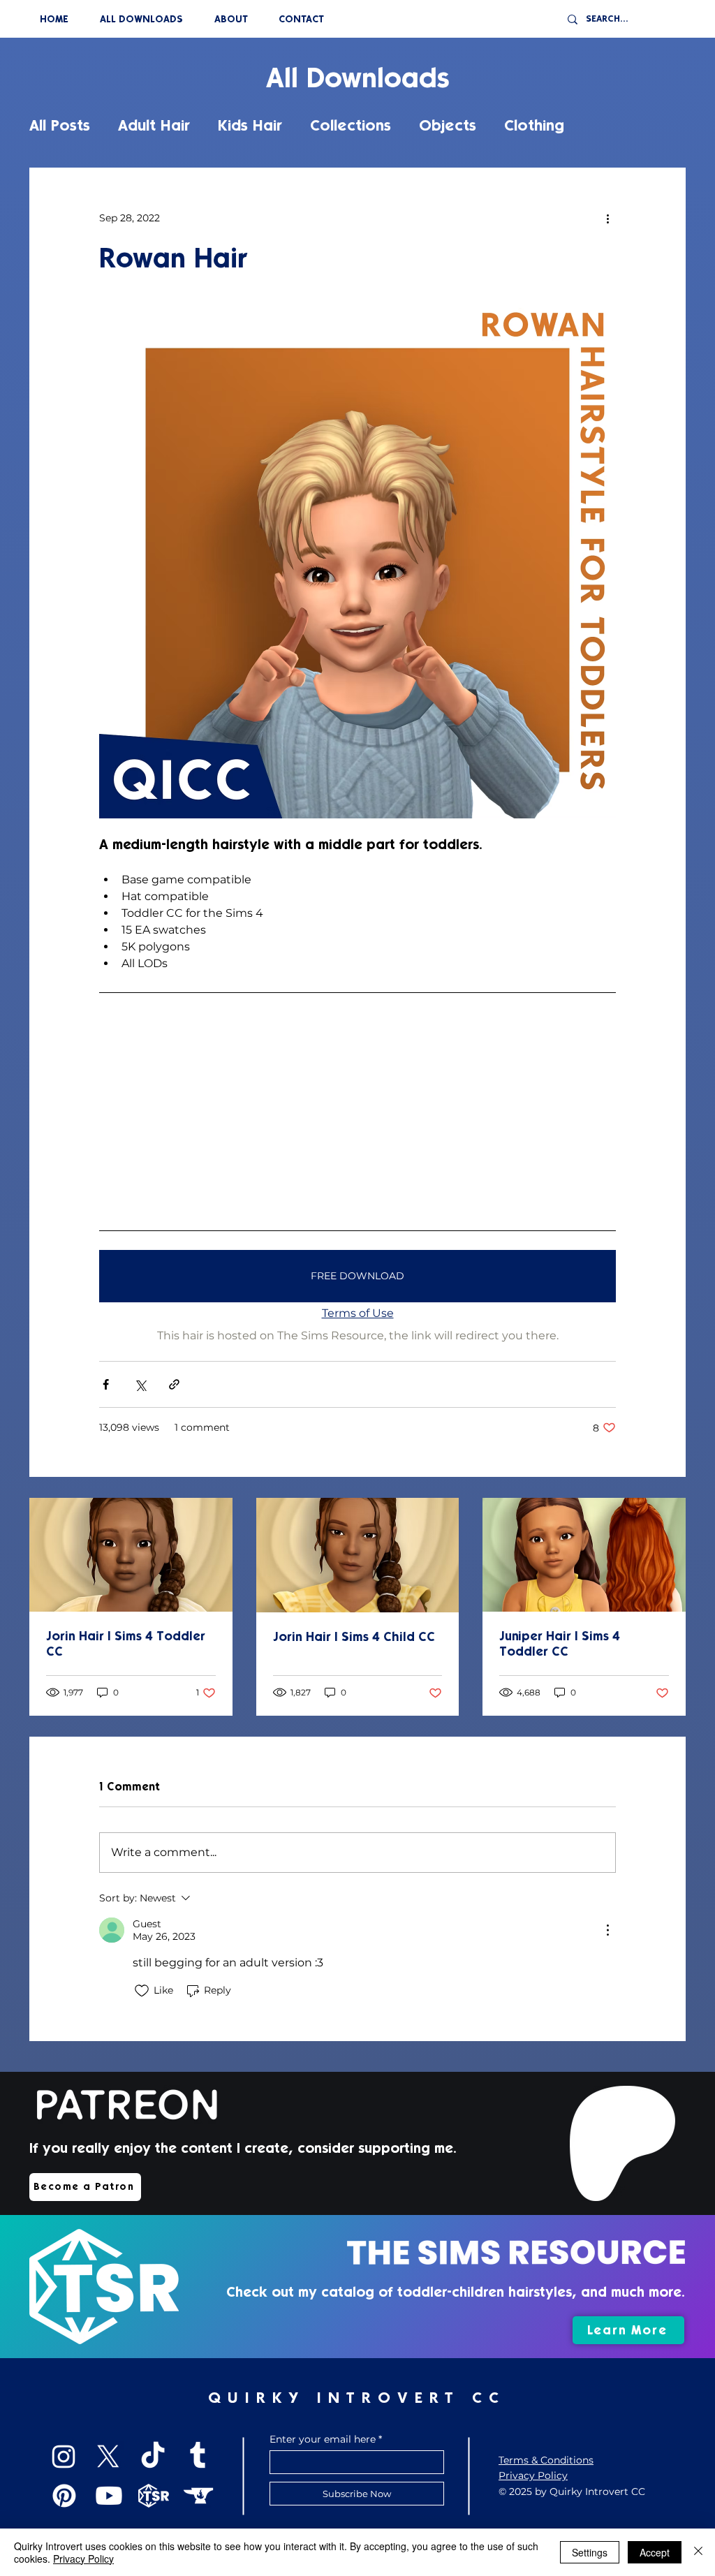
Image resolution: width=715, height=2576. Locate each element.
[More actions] (607, 218)
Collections (351, 125)
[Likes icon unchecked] (142, 1991)
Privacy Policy (83, 2559)
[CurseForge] (198, 2496)
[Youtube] (109, 2496)
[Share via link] (174, 1384)
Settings (590, 2552)
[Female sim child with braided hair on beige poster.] (131, 1555)
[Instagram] (64, 2457)
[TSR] (154, 2496)
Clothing (534, 125)
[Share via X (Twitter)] (140, 1384)
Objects (448, 125)
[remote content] (357, 1111)
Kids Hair (250, 125)
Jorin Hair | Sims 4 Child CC (354, 1637)
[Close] (698, 2552)
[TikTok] (153, 2457)
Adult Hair (154, 125)
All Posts (60, 125)
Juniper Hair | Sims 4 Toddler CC (560, 1644)
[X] (108, 2457)
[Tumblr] (198, 2457)
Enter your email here (323, 2439)
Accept (655, 2552)
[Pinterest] (64, 2496)
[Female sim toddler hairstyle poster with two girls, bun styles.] (584, 1555)
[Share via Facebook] (106, 1384)
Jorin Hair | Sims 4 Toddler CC (126, 1644)
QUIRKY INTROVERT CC (357, 2398)
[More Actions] (607, 1930)
